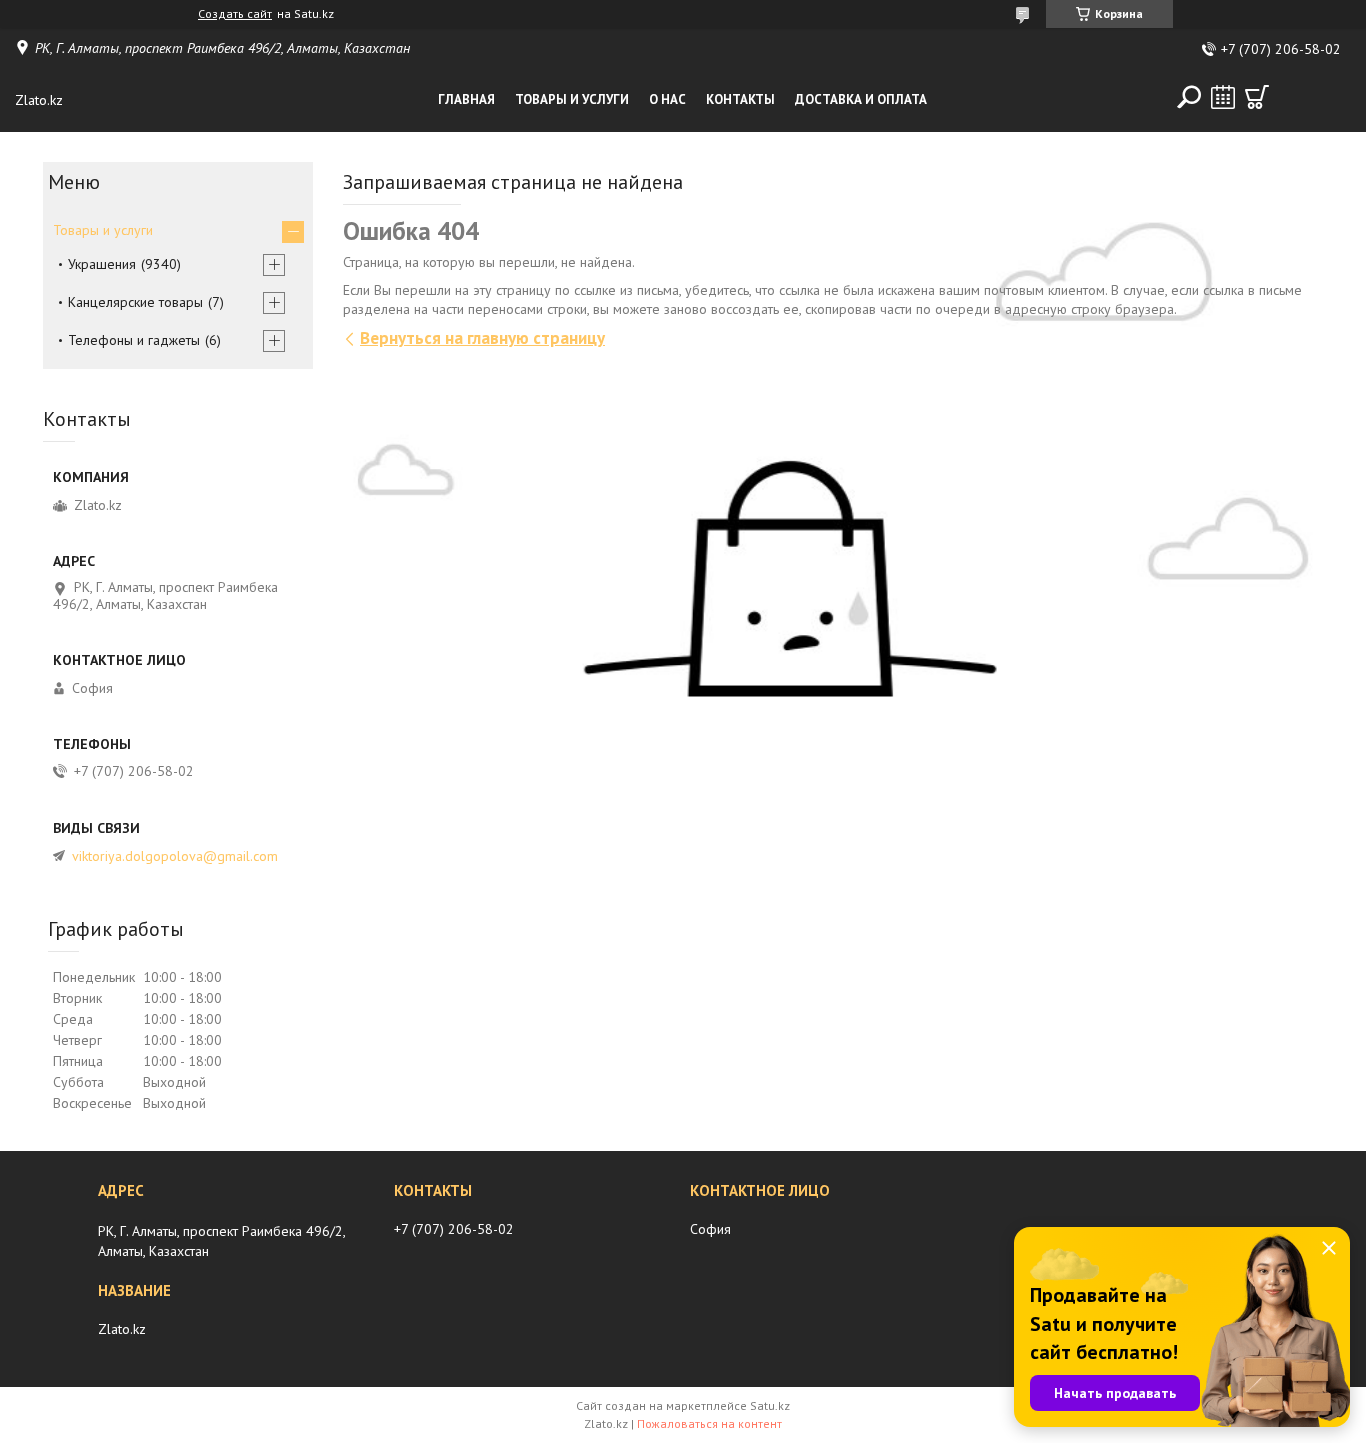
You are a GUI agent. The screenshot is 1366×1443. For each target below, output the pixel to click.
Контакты (740, 99)
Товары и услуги (572, 99)
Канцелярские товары (135, 302)
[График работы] (1223, 97)
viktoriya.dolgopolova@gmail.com (175, 856)
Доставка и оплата (861, 99)
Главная (466, 99)
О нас (667, 99)
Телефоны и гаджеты (134, 340)
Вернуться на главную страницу (482, 338)
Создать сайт (235, 14)
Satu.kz (770, 1405)
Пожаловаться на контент (709, 1423)
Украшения (102, 264)
